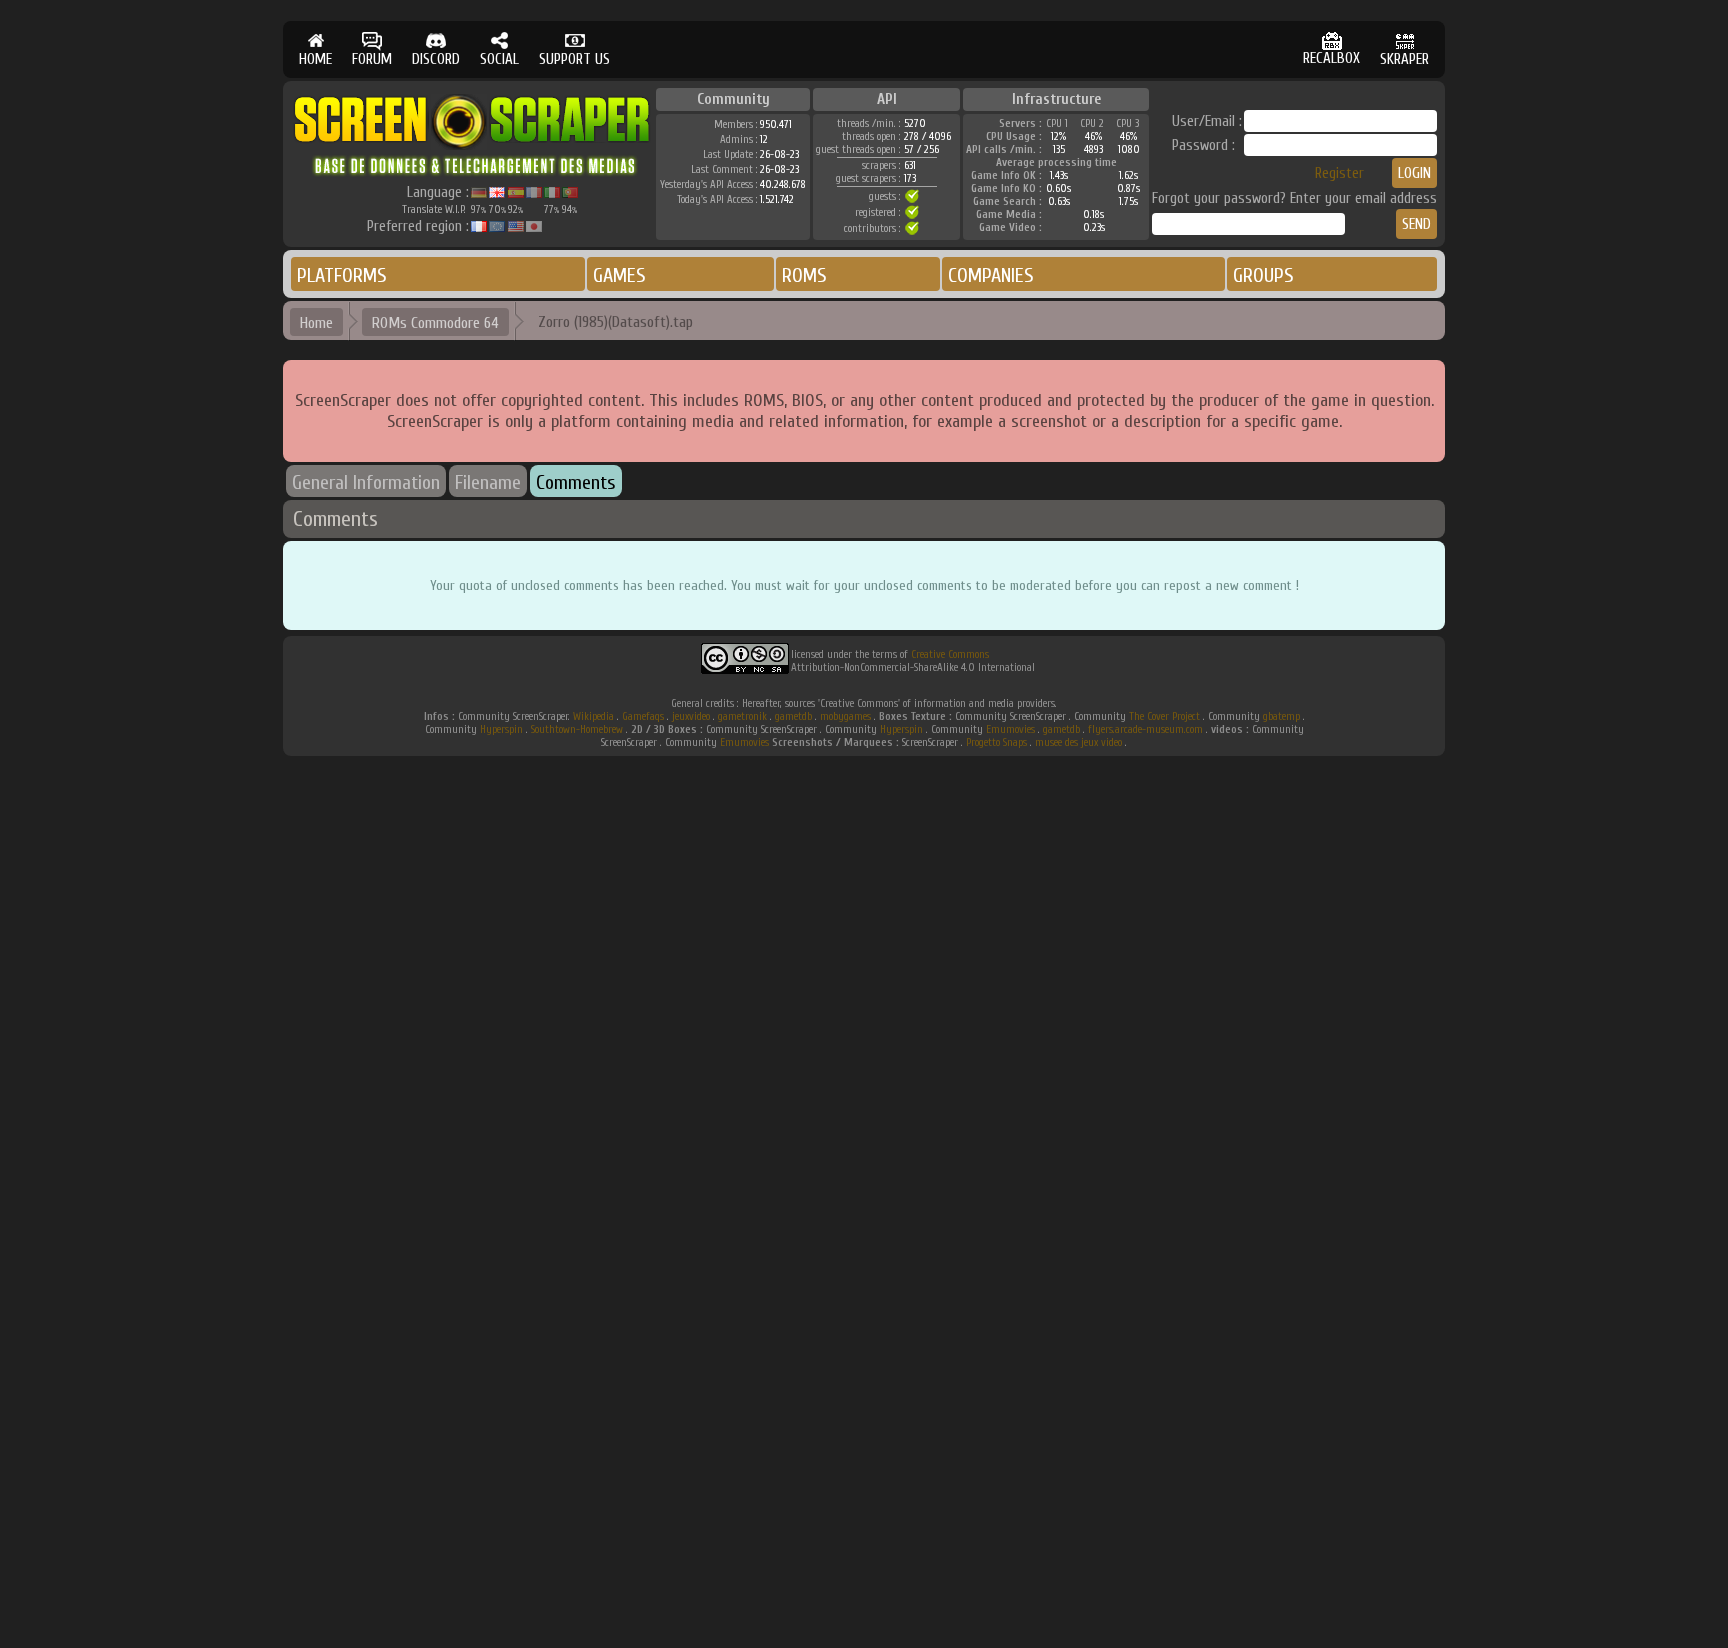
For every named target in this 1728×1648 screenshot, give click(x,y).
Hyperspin (501, 729)
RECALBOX (1331, 58)
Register (1339, 173)
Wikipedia (593, 716)
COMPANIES (991, 275)
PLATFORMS (342, 275)
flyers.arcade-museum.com (1145, 729)
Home (316, 323)
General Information (366, 482)
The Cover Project (1164, 716)
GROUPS (1263, 275)
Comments (576, 482)
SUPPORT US (574, 59)
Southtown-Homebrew (577, 729)
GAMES (619, 275)
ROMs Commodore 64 (435, 323)
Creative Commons (950, 654)
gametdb (793, 716)
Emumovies (1010, 729)
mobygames (845, 716)
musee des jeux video (1078, 742)
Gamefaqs (643, 716)
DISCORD (436, 59)
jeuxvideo (691, 716)
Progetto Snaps (996, 742)
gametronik (742, 716)
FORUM (372, 59)
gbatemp (1281, 716)
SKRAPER (1404, 59)
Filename (488, 482)
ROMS (804, 275)
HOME (315, 59)
